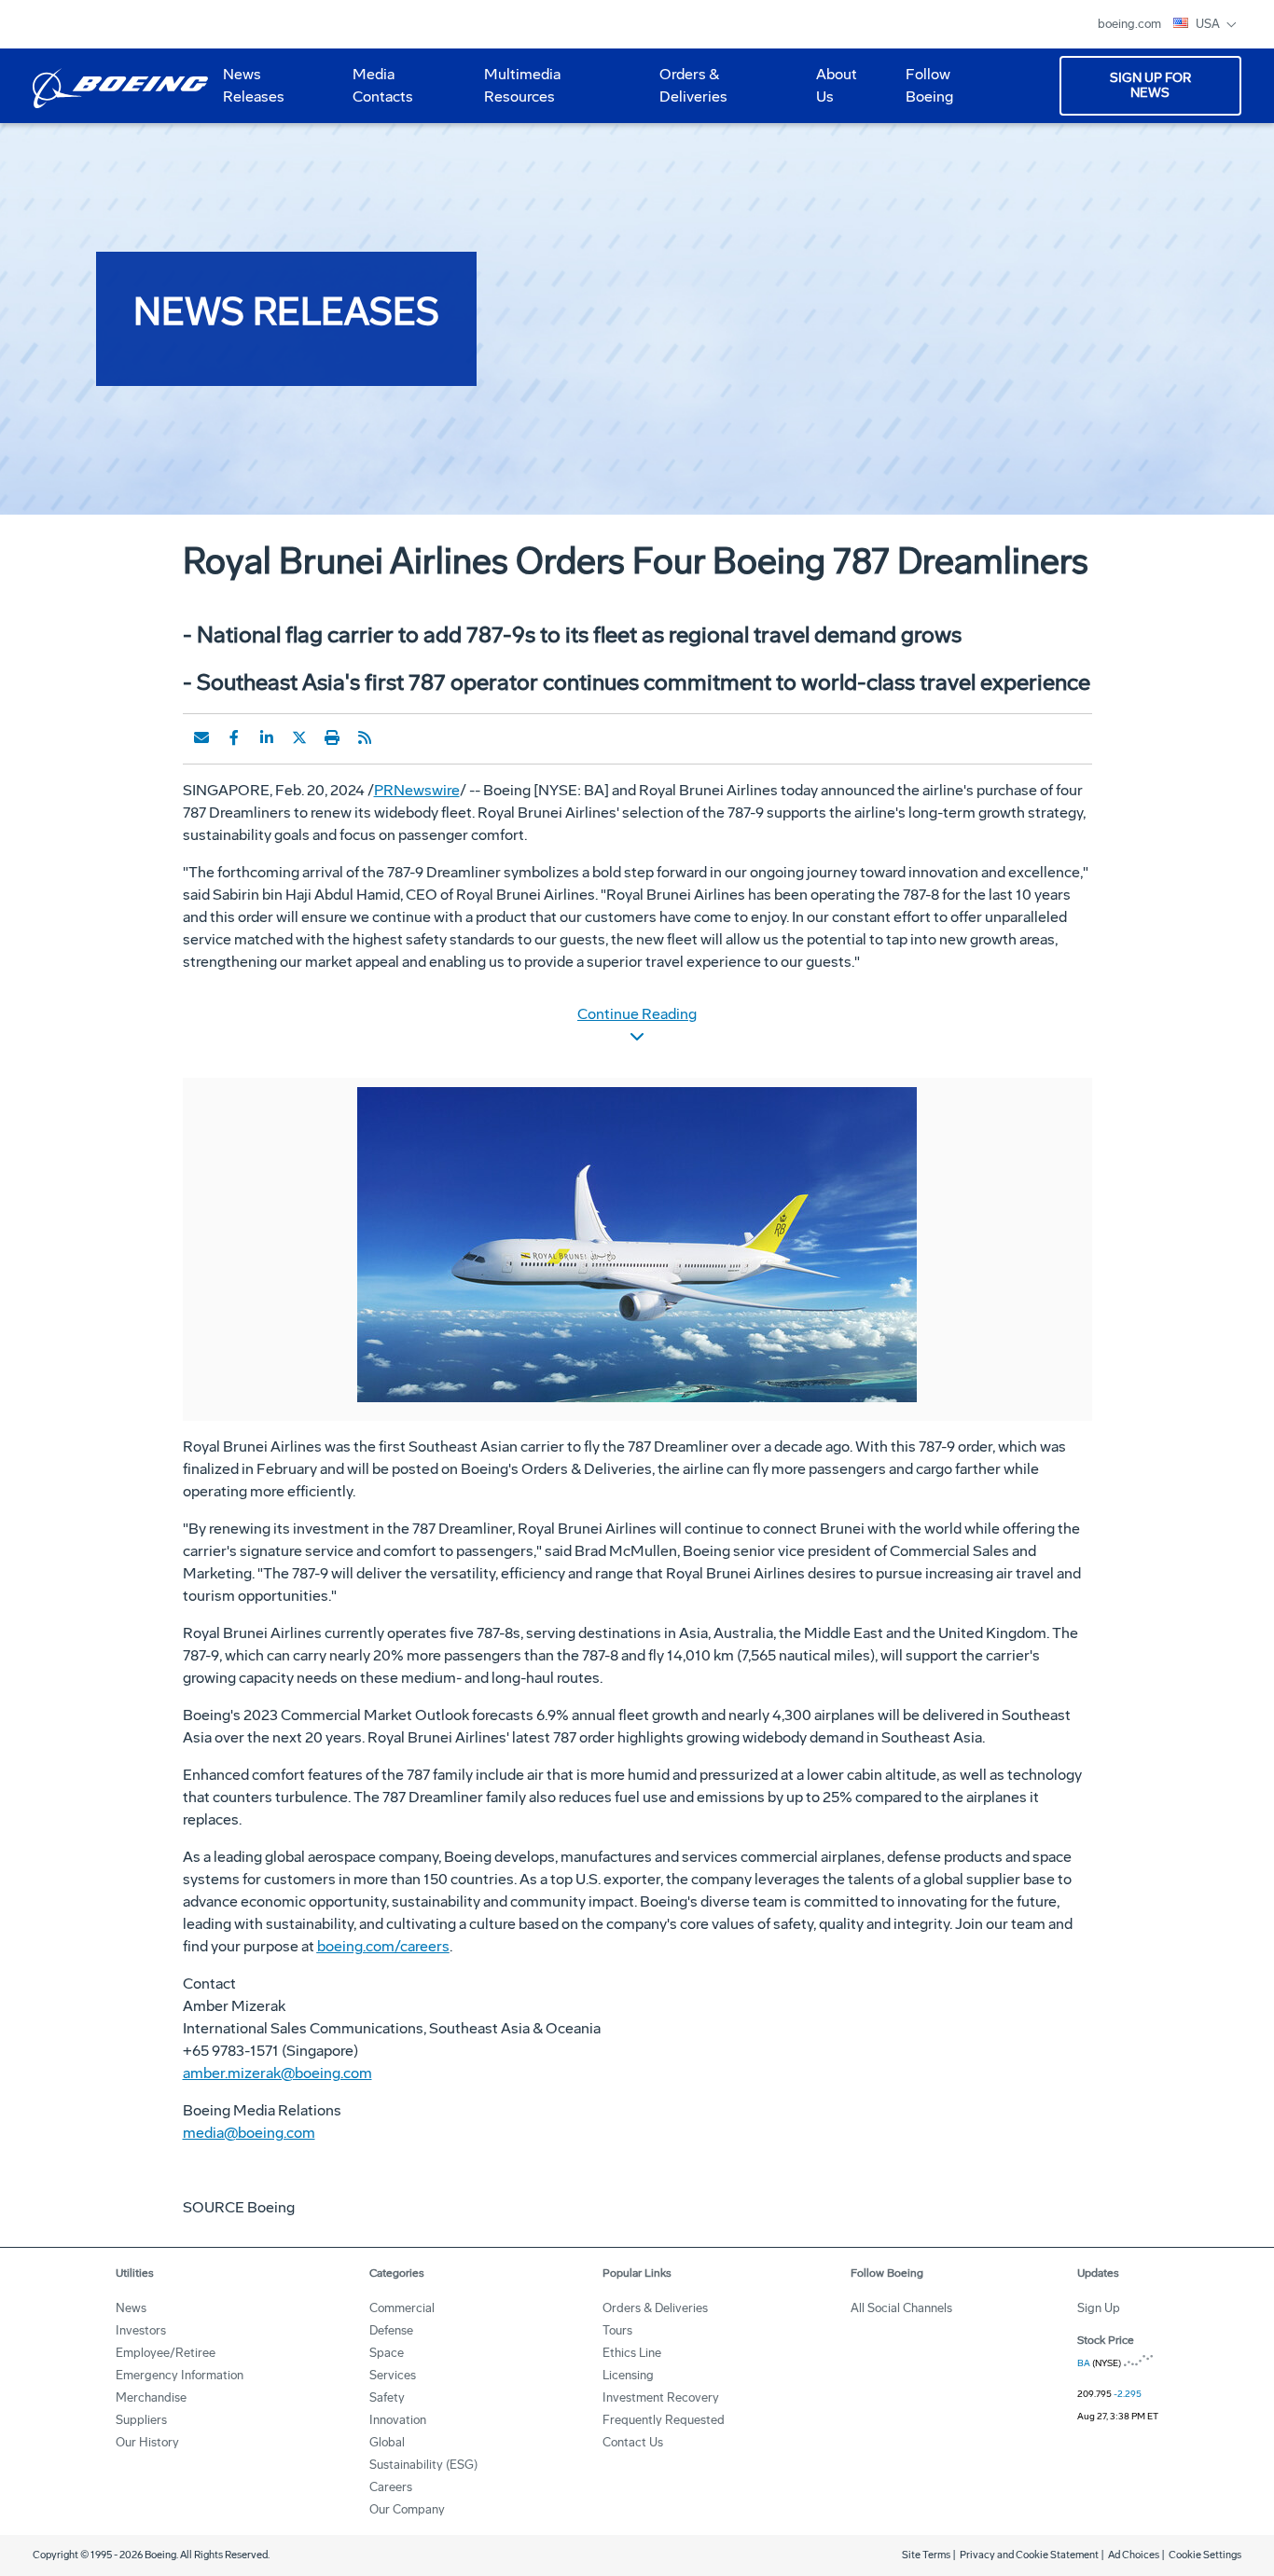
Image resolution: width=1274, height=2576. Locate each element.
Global (387, 2442)
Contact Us (633, 2442)
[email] (201, 737)
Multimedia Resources (515, 92)
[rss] (365, 737)
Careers (391, 2487)
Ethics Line (632, 2353)
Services (393, 2375)
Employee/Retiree (166, 2353)
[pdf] (397, 737)
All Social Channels (901, 2308)
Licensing (628, 2375)
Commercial (402, 2308)
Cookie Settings (1205, 2555)
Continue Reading (637, 1014)
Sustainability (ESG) (423, 2465)
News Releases (254, 85)
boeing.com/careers (383, 1946)
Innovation (398, 2420)
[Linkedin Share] (267, 737)
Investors (141, 2330)
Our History (147, 2442)
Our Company (407, 2509)
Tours (617, 2330)
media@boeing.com (249, 2133)
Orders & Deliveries (686, 92)
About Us (829, 92)
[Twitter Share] (299, 737)
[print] (332, 737)
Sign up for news (1150, 85)
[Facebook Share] (234, 737)
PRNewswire (417, 790)
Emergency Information (180, 2375)
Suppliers (141, 2420)
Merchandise (151, 2397)
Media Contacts (383, 85)
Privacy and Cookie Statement (1029, 2555)
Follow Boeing (929, 85)
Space (387, 2353)
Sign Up (1099, 2308)
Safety (387, 2397)
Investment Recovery (661, 2397)
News (131, 2308)
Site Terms (926, 2555)
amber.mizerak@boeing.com (277, 2073)
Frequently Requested (664, 2420)
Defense (391, 2330)
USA (1209, 24)
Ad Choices (1134, 2555)
